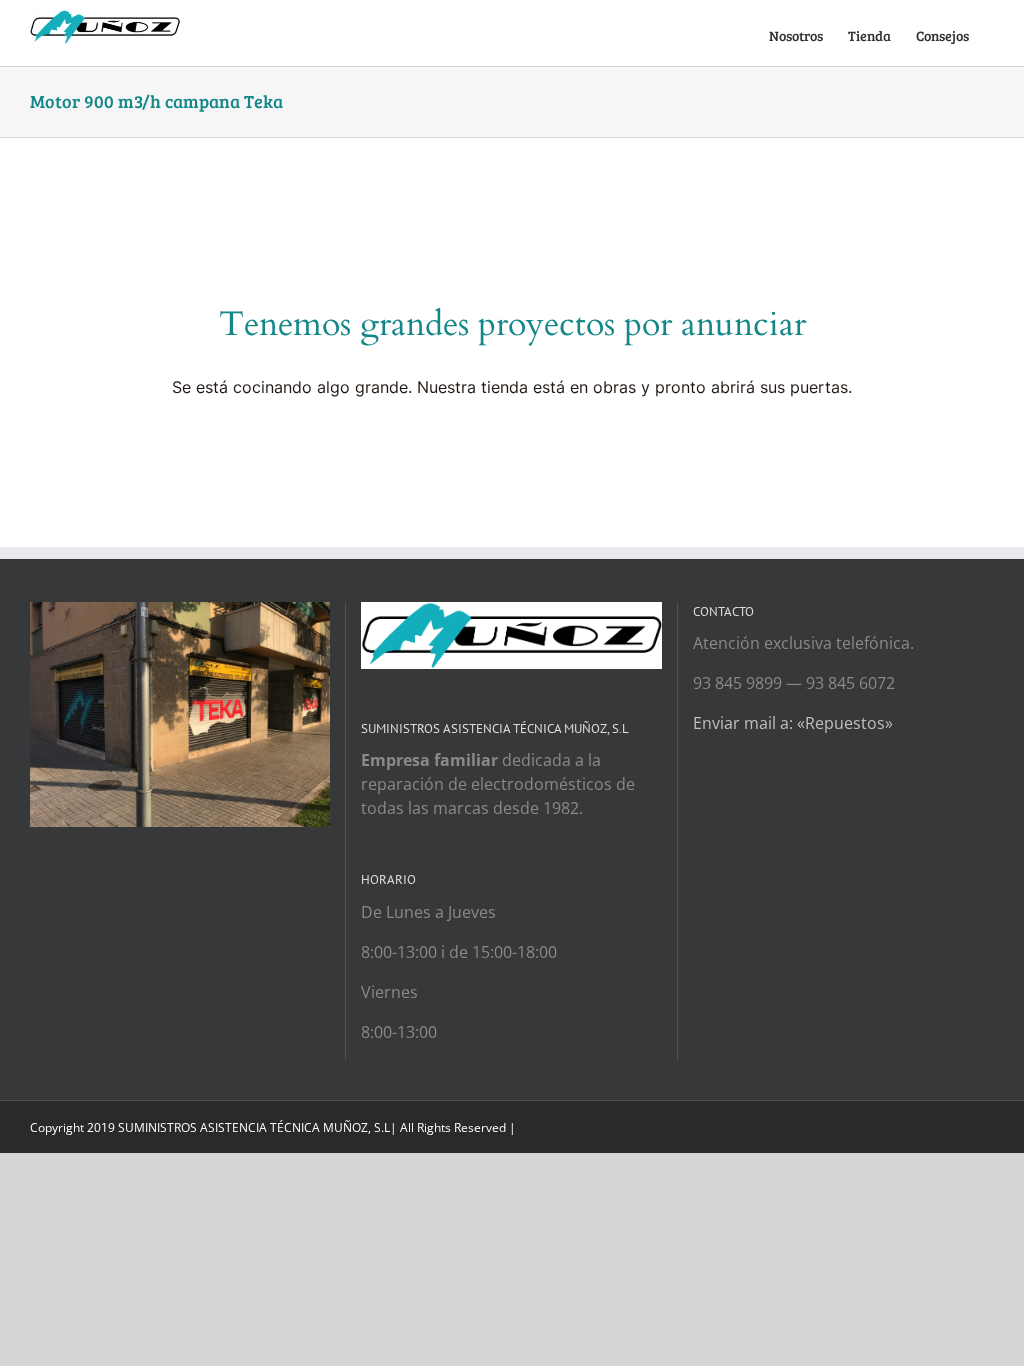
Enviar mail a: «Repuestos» (793, 723)
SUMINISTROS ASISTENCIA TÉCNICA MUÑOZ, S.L (254, 1127)
